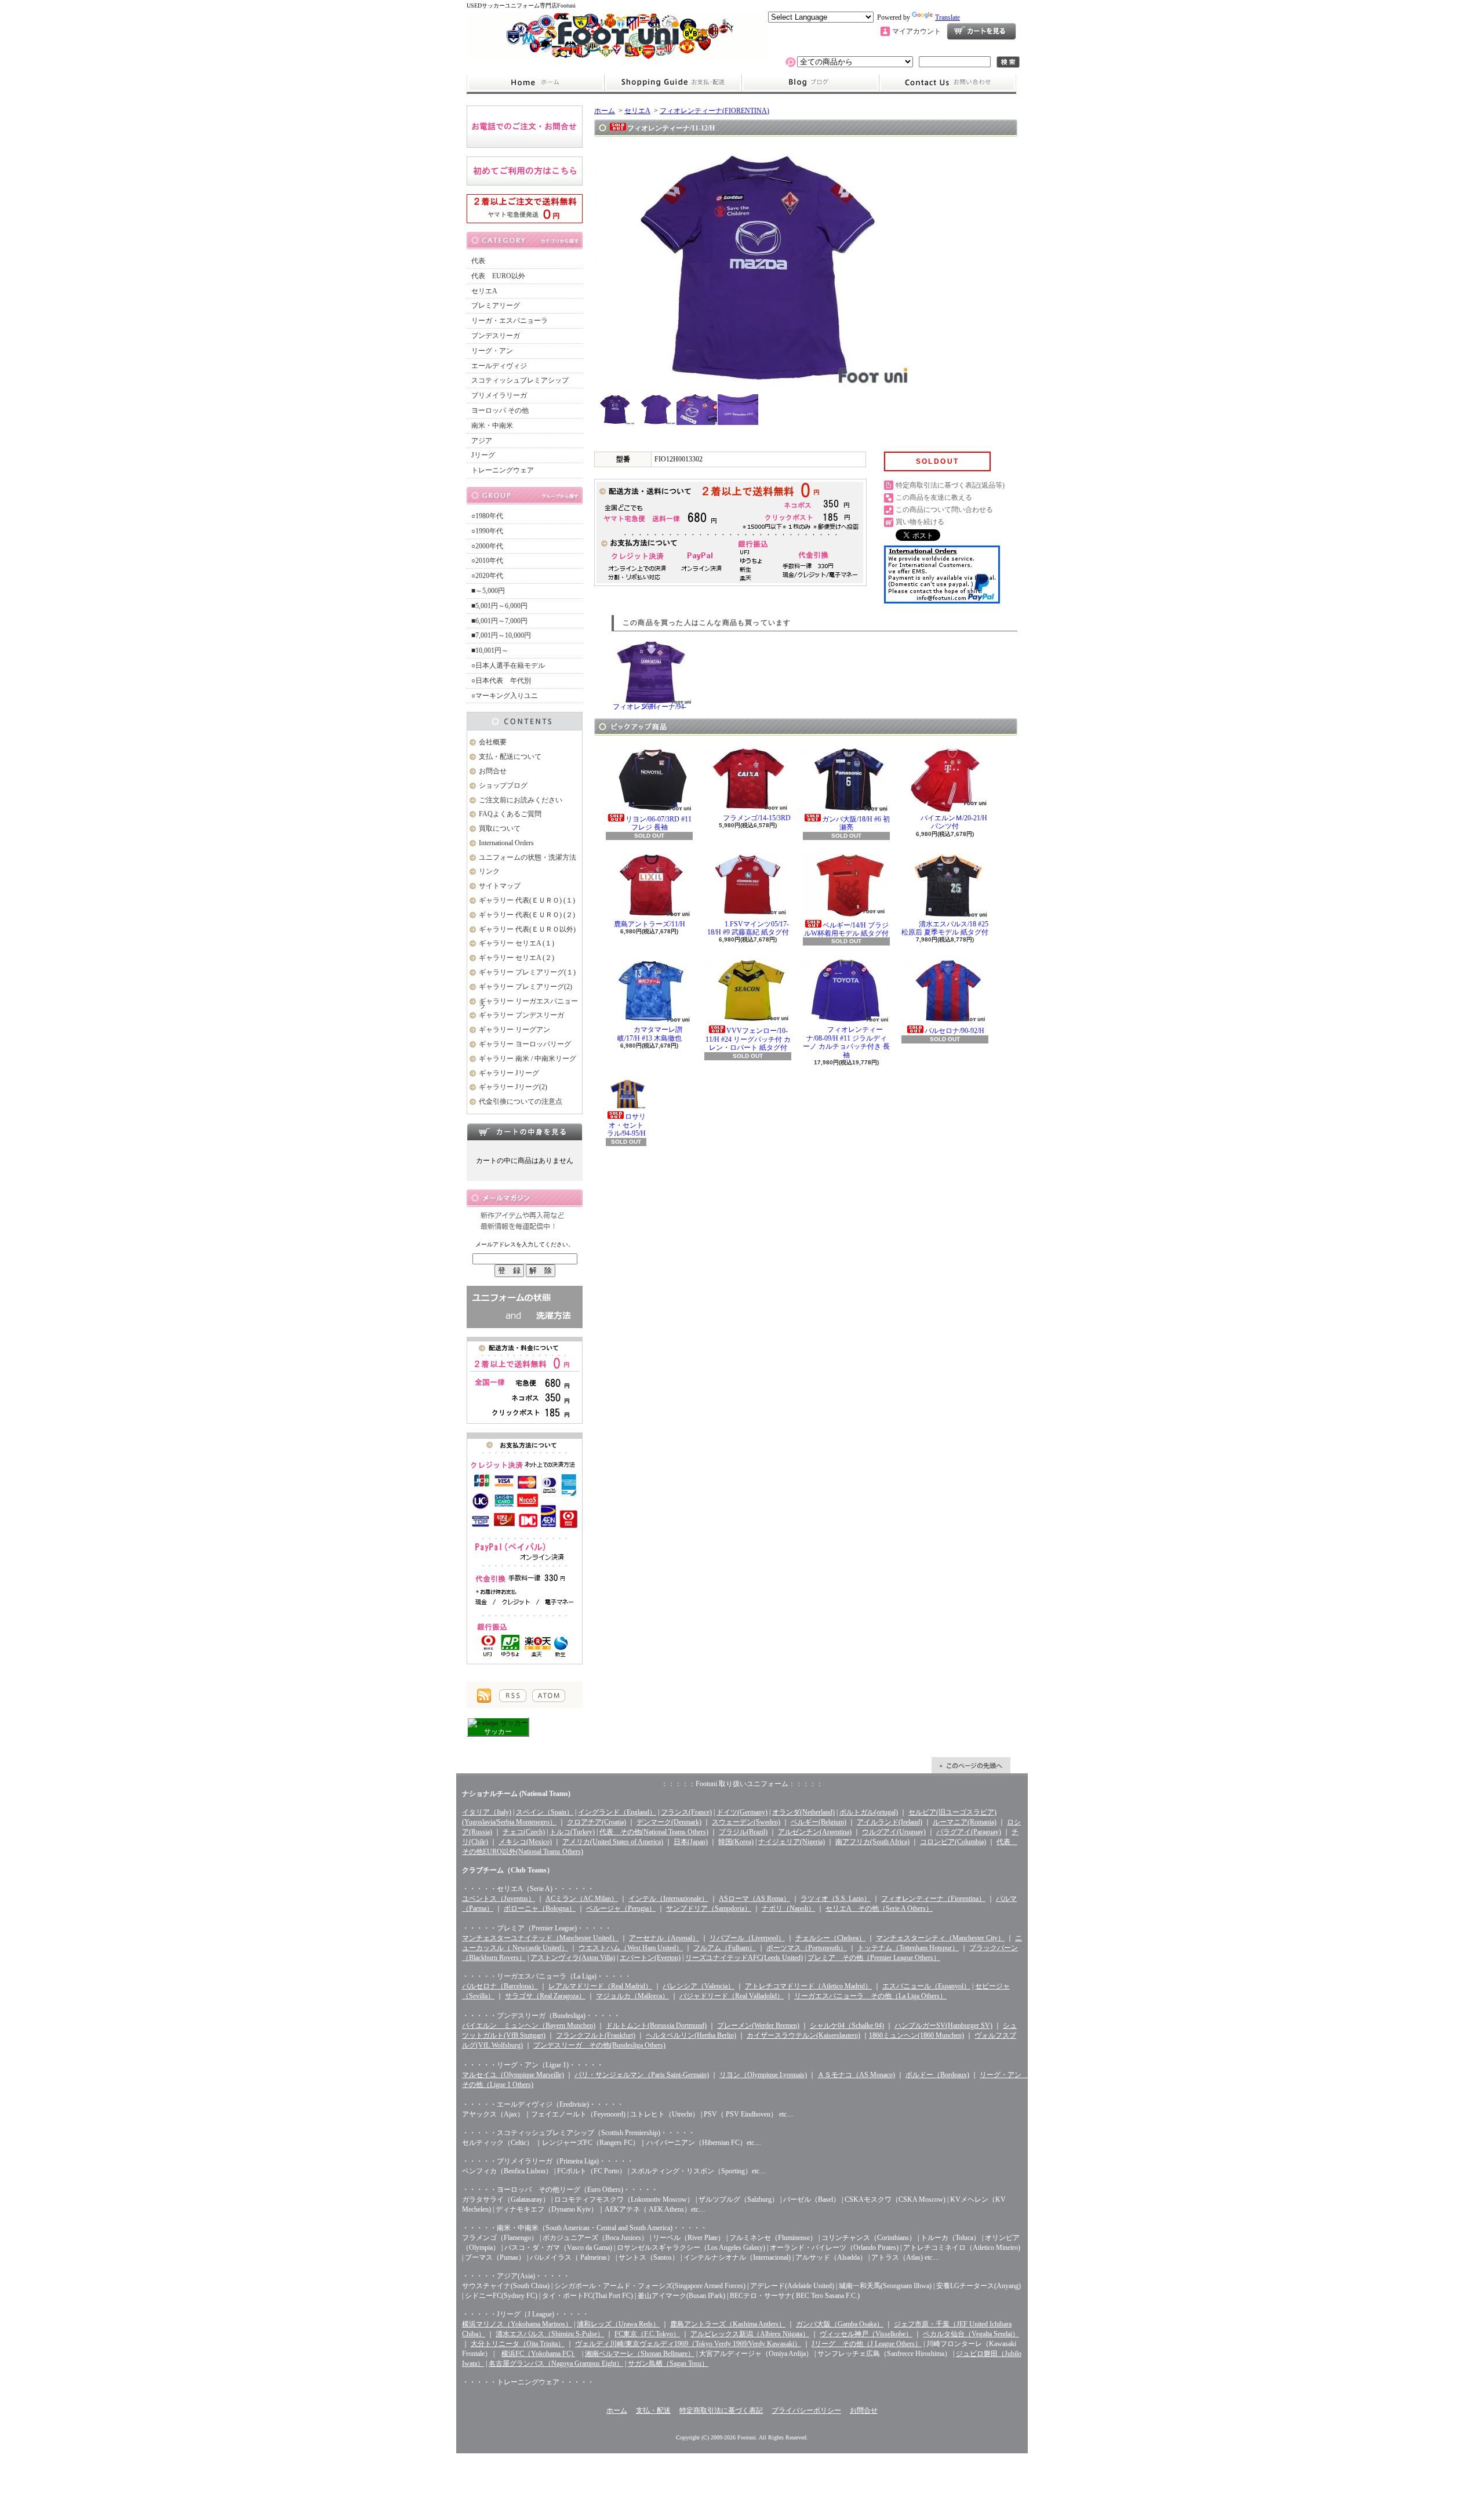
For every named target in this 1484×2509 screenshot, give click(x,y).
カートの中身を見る (525, 1132)
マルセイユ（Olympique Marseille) (513, 2075)
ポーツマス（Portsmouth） (807, 1948)
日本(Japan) (691, 1842)
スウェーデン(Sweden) (746, 1822)
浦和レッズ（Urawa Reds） (618, 2324)
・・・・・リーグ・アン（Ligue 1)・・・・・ (533, 2065)
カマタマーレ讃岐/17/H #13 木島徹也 (650, 1034)
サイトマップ (500, 886)
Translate (947, 17)
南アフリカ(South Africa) (872, 1842)
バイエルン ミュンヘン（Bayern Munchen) (529, 2026)
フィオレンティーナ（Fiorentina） (933, 1899)
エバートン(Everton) (650, 1958)
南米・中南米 (492, 426)
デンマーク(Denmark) (669, 1822)
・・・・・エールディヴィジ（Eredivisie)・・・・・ (543, 2104)
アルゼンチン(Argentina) (815, 1832)
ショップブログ (810, 83)
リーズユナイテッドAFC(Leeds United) (744, 1958)
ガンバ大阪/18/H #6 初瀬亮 (856, 823)
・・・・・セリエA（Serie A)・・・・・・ (528, 1889)
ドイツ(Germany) (742, 1812)
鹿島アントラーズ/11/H (650, 924)
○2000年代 (487, 546)
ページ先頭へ (971, 1765)
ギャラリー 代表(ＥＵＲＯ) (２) (527, 915)
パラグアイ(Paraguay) (969, 1832)
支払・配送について (673, 83)
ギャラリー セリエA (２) (517, 958)
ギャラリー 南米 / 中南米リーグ (528, 1059)
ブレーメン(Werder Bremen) (758, 2026)
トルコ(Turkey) (572, 1832)
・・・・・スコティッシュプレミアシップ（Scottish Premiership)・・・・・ (579, 2133)
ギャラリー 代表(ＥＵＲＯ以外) (527, 929)
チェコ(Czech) (524, 1832)
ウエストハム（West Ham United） (631, 1948)
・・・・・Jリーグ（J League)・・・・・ (525, 2314)
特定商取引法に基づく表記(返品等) (950, 485)
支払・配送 (653, 2410)
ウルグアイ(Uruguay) (894, 1832)
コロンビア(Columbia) (953, 1842)
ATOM (549, 1696)
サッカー (498, 1732)
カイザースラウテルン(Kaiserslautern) (803, 2035)
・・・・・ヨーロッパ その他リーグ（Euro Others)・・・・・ (560, 2190)
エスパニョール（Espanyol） (926, 1986)
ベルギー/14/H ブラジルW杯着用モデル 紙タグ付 (846, 929)
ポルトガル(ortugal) (869, 1812)
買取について (500, 828)
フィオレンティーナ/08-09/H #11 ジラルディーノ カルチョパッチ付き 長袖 (846, 1042)
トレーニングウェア (503, 470)
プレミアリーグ (496, 306)
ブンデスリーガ (496, 336)
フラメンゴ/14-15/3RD (757, 818)
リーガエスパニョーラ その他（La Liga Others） (870, 1996)
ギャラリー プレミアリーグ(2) (525, 987)
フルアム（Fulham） (725, 1948)
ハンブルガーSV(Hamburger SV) (943, 2026)
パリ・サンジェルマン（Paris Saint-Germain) (642, 2075)
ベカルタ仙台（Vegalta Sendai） (971, 2334)
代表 (478, 261)
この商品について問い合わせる (944, 510)
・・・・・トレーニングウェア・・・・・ (528, 2382)
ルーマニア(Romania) (965, 1822)
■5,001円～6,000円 (499, 606)
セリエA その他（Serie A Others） (879, 1908)
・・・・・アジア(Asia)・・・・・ (516, 2276)
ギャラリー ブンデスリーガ (521, 1015)
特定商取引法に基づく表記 (721, 2410)
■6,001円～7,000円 (499, 621)
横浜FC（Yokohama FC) (538, 2354)
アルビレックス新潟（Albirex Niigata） (750, 2334)
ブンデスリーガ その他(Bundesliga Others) (599, 2045)
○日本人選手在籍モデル (508, 666)
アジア (482, 441)
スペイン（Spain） (545, 1812)
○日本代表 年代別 (501, 681)
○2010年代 (487, 561)
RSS (513, 1696)
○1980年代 (487, 516)
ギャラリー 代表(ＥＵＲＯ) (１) (527, 900)
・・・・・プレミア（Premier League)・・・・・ (537, 1928)
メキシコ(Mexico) (525, 1842)
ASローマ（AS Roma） (754, 1899)
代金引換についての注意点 (521, 1101)
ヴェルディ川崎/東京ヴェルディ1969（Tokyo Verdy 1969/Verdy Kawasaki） (688, 2344)
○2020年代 (487, 576)
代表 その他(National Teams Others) (654, 1832)
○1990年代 (487, 531)
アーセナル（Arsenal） (664, 1938)
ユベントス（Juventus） (499, 1899)
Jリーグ (483, 455)
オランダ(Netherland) (803, 1812)
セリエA (484, 291)
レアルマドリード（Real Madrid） (600, 1986)
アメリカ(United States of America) (613, 1842)
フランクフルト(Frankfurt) (596, 2035)
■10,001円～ (490, 650)
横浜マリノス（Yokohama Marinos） (517, 2324)
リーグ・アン (492, 351)
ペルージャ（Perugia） (621, 1908)
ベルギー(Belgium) (819, 1822)
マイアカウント (916, 31)
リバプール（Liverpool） (747, 1938)
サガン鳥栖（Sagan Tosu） (668, 2363)
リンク (489, 871)
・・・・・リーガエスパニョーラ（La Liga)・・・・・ (547, 1976)
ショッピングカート (981, 31)
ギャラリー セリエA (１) (517, 943)
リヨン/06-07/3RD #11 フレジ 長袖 (659, 823)
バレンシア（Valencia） (699, 1986)
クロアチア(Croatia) (596, 1822)
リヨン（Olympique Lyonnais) (763, 2075)
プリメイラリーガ (499, 395)
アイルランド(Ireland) (890, 1822)
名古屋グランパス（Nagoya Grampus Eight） (556, 2363)
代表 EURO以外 (498, 276)
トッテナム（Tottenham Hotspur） (908, 1948)
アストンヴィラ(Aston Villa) (573, 1958)
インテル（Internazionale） (668, 1899)
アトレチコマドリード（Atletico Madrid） (808, 1986)
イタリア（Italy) (487, 1812)
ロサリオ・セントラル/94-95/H (627, 1125)
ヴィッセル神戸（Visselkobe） (866, 2334)
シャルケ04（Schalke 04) (847, 2026)
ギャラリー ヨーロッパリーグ (525, 1044)
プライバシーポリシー (806, 2410)
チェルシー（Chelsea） (830, 1938)
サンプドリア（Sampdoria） (709, 1908)
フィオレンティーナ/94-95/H (650, 707)
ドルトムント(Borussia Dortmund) (656, 2026)
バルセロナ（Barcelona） (500, 1986)
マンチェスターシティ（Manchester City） (940, 1938)
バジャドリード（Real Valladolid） (732, 1996)
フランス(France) (686, 1812)
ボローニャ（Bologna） (540, 1908)
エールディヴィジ (499, 366)
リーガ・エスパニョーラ (510, 321)
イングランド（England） (617, 1812)
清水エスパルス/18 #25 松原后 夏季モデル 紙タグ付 (945, 928)
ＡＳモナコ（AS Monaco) (856, 2075)
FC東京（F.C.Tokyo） (647, 2334)
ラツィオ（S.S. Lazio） (836, 1899)
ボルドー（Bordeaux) (937, 2075)
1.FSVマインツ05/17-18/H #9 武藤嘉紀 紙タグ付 (748, 928)
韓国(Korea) (736, 1842)
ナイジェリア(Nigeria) (792, 1842)
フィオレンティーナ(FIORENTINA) (714, 111)
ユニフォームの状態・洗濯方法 (528, 857)
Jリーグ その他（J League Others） (867, 2344)
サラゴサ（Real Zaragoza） (545, 1996)
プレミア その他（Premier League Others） (874, 1958)
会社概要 (493, 742)
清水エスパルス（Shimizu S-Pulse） (550, 2334)
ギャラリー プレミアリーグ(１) (527, 972)
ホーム (535, 83)
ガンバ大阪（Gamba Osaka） (840, 2324)
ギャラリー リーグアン (514, 1030)
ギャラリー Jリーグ (509, 1073)
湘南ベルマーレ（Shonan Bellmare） (640, 2354)
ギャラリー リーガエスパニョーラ (528, 1004)
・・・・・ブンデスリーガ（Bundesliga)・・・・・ (541, 2016)
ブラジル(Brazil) (743, 1832)
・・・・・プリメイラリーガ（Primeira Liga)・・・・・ (548, 2161)
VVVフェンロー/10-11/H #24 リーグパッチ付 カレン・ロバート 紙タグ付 (748, 1039)
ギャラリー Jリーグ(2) (513, 1087)
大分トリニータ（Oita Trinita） (518, 2344)
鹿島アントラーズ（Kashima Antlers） (728, 2324)
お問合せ (948, 83)
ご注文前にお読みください (521, 800)
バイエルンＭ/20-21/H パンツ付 (954, 822)
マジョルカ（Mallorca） (632, 1996)
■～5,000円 (488, 591)
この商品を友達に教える (934, 497)
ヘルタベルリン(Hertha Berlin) (691, 2035)
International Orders (506, 843)
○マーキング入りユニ (505, 696)
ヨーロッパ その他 (500, 410)
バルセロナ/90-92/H (954, 1031)
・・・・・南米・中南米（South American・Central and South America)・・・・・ (585, 2228)
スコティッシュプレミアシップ (520, 380)
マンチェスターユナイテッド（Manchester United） (540, 1938)
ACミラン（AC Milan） (582, 1899)
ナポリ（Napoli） (788, 1908)
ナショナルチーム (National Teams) (516, 1794)
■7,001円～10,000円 (501, 635)
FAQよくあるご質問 (510, 814)
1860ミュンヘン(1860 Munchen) (916, 2035)
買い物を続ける (920, 522)
